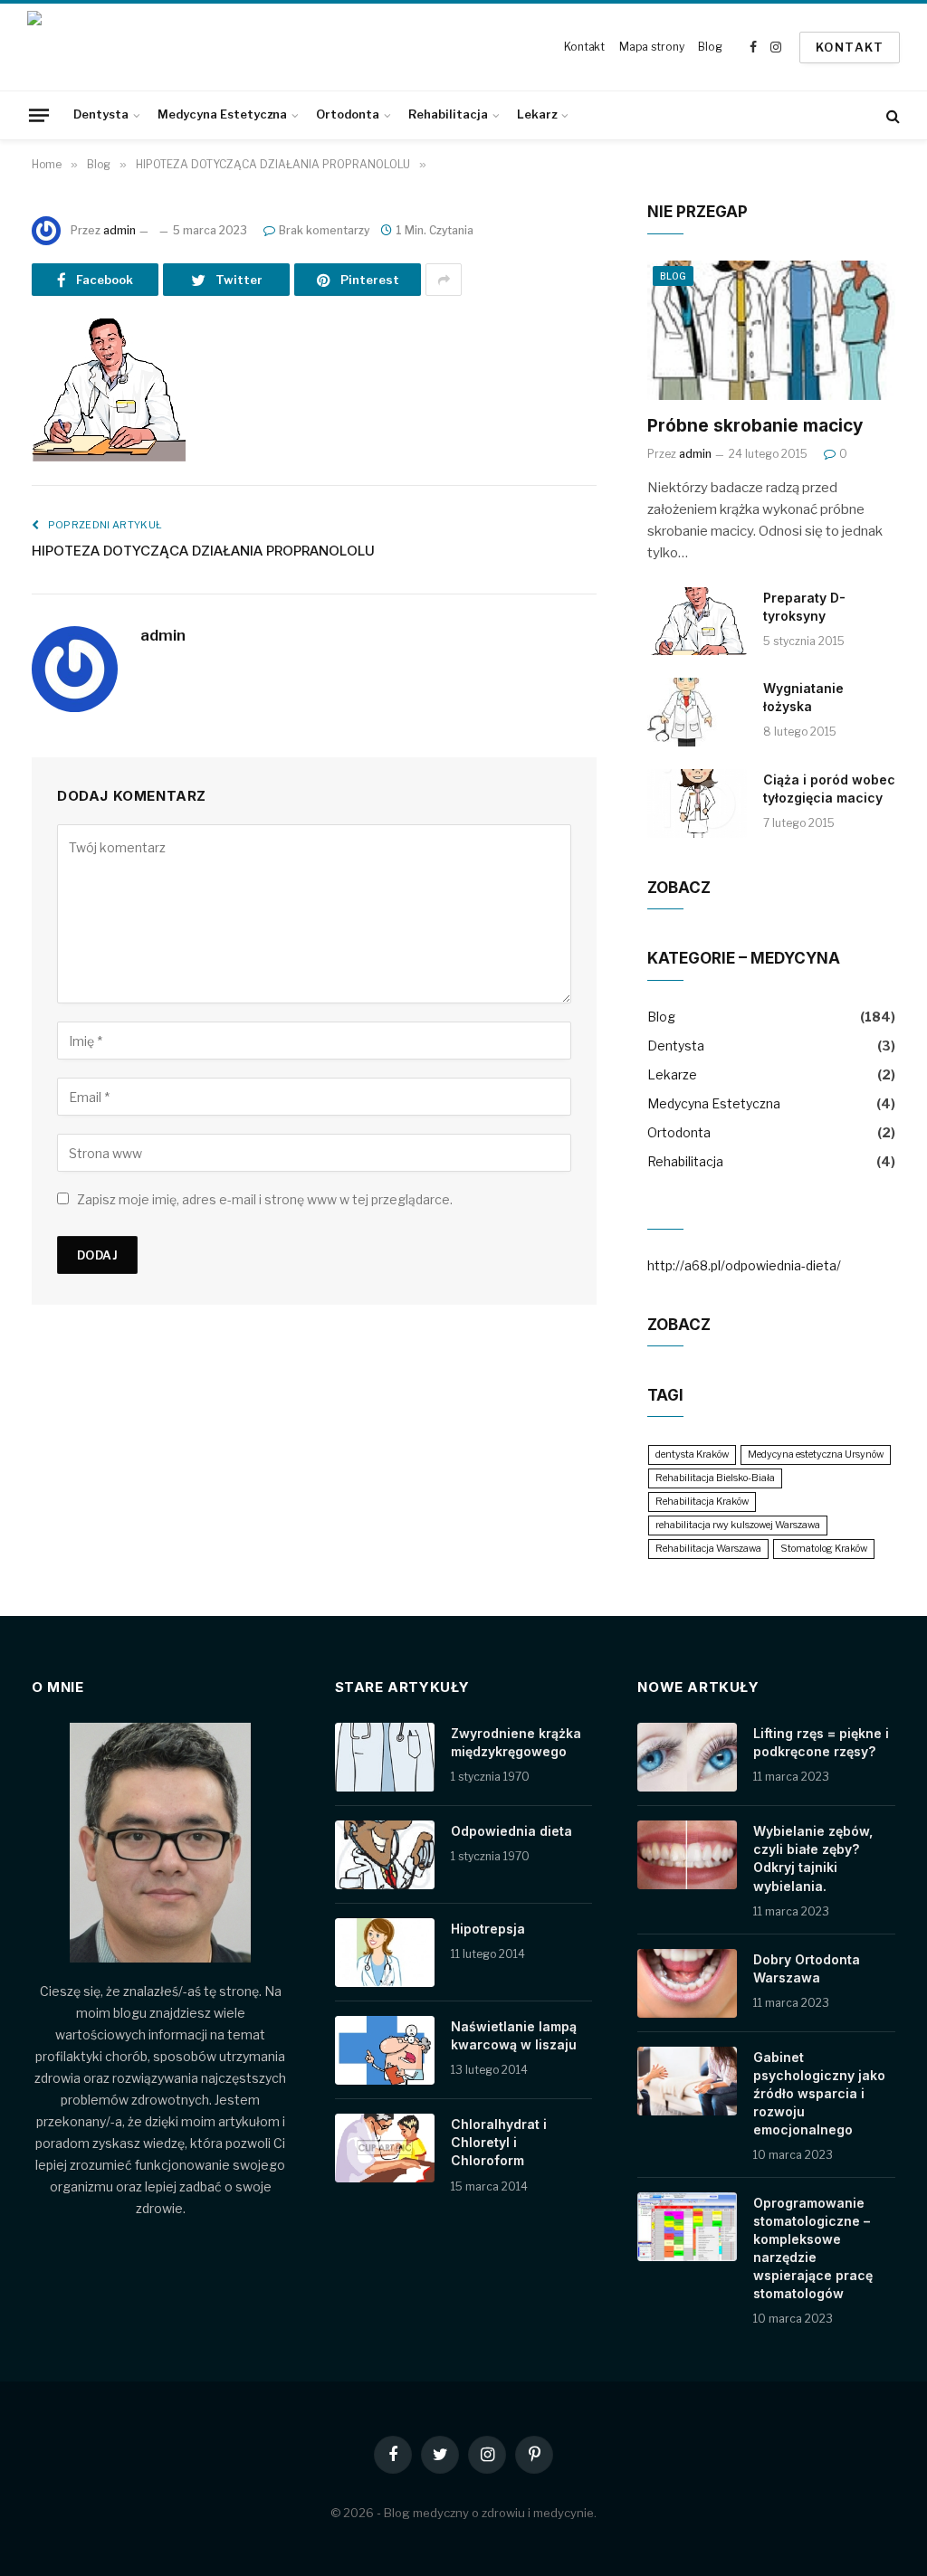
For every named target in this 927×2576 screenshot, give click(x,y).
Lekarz (537, 114)
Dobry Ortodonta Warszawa (807, 1968)
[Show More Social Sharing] (444, 280)
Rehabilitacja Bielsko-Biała (715, 1478)
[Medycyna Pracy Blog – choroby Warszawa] (104, 47)
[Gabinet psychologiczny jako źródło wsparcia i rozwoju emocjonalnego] (687, 2081)
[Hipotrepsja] (385, 1953)
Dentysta (101, 114)
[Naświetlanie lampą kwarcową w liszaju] (385, 2050)
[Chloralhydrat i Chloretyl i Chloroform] (385, 2148)
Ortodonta (348, 114)
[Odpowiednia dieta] (385, 1855)
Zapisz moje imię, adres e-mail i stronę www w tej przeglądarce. (265, 1199)
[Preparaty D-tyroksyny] (697, 622)
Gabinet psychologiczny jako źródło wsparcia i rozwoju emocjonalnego (819, 2093)
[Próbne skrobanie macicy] (771, 330)
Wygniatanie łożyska (803, 697)
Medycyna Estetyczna (222, 114)
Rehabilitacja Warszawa (708, 1549)
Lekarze (672, 1074)
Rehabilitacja (448, 114)
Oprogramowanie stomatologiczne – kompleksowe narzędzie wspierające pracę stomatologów (813, 2248)
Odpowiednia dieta (511, 1831)
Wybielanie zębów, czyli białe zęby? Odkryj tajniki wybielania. (813, 1858)
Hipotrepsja (488, 1929)
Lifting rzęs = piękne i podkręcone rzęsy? (821, 1742)
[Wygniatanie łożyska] (697, 712)
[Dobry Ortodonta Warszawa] (687, 1983)
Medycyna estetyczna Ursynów (816, 1454)
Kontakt (584, 47)
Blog (710, 47)
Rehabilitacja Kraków (702, 1502)
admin (119, 230)
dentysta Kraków (692, 1454)
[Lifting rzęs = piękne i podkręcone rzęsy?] (687, 1757)
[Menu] (39, 115)
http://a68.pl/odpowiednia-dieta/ (744, 1265)
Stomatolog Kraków (824, 1549)
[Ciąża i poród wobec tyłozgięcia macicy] (697, 803)
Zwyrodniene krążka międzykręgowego (516, 1742)
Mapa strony (652, 47)
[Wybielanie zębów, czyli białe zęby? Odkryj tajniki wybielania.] (687, 1855)
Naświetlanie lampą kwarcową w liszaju (514, 2035)
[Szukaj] (891, 115)
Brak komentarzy (324, 230)
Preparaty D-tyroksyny (804, 607)
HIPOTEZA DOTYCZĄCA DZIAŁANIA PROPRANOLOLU (203, 551)
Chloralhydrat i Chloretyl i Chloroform (499, 2142)
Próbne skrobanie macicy (755, 426)
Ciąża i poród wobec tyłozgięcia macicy (829, 789)
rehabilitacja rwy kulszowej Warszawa (738, 1525)
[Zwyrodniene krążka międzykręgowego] (385, 1757)
